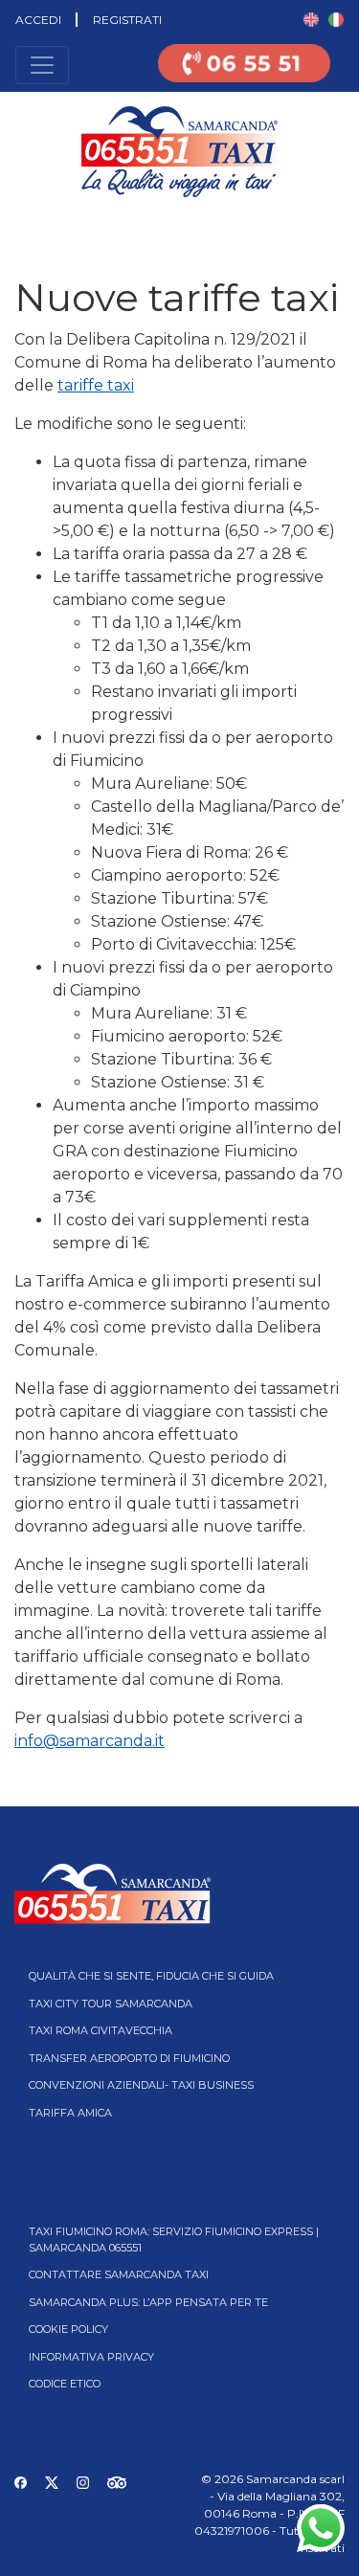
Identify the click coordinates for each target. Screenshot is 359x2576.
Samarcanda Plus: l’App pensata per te (148, 2302)
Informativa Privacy (91, 2357)
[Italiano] (336, 19)
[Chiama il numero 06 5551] (244, 75)
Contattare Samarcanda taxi (119, 2274)
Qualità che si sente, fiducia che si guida (151, 1976)
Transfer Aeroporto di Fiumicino (129, 2058)
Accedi (38, 20)
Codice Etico (65, 2384)
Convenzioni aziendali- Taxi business (141, 2085)
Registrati (127, 20)
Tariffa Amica (70, 2113)
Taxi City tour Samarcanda (111, 2004)
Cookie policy (68, 2329)
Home (17, 225)
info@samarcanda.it (90, 1741)
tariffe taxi (96, 385)
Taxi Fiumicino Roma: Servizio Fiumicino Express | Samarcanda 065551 (174, 2240)
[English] (311, 19)
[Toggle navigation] (42, 65)
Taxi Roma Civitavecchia (101, 2030)
